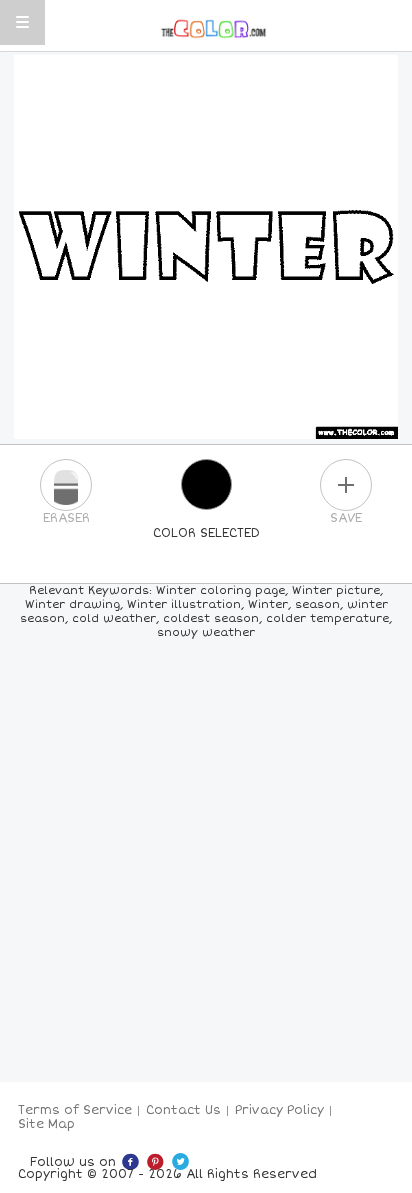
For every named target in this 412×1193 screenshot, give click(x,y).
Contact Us (183, 1110)
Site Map (46, 1124)
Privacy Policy (279, 1110)
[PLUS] (346, 485)
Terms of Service (75, 1110)
